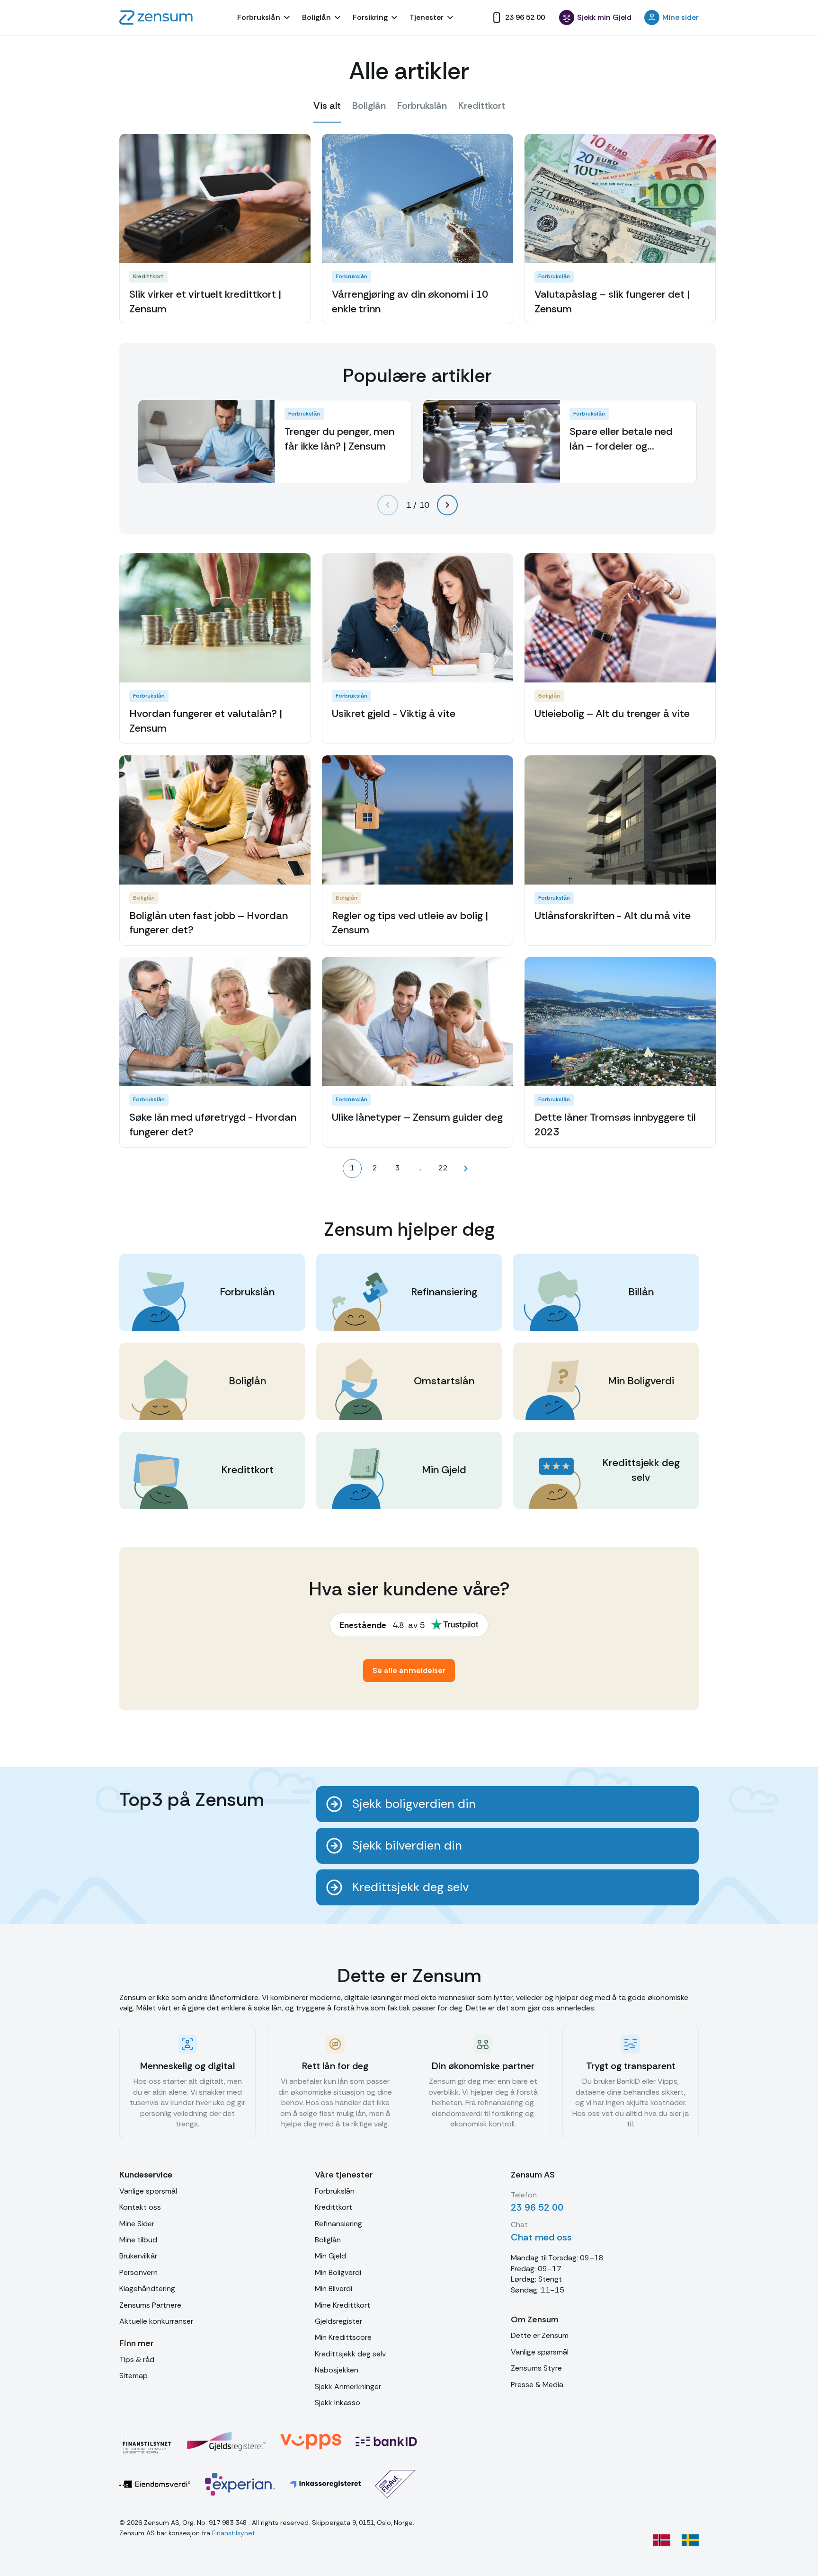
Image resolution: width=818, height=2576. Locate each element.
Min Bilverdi (333, 2288)
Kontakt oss (140, 2207)
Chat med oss (541, 2237)
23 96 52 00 (537, 2207)
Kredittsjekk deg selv (350, 2354)
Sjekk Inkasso (338, 2403)
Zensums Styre (536, 2368)
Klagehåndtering (147, 2288)
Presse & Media (537, 2385)
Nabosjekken (337, 2370)
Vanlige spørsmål (148, 2191)
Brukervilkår (138, 2256)
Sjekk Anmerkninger (348, 2386)
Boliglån (328, 2240)
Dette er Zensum (540, 2335)
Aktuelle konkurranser (156, 2321)
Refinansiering (338, 2224)
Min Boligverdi (338, 2272)
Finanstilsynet (234, 2533)
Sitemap (133, 2376)
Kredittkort (333, 2207)
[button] (265, 18)
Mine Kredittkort (342, 2305)
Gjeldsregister (338, 2321)
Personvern (138, 2272)
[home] (156, 18)
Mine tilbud (138, 2240)
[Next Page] (466, 1168)
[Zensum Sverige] (690, 2540)
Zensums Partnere (150, 2305)
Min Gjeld (330, 2256)
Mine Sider (137, 2224)
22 (443, 1168)
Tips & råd (137, 2359)
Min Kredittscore (343, 2337)
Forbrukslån (335, 2191)
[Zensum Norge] (662, 2540)
